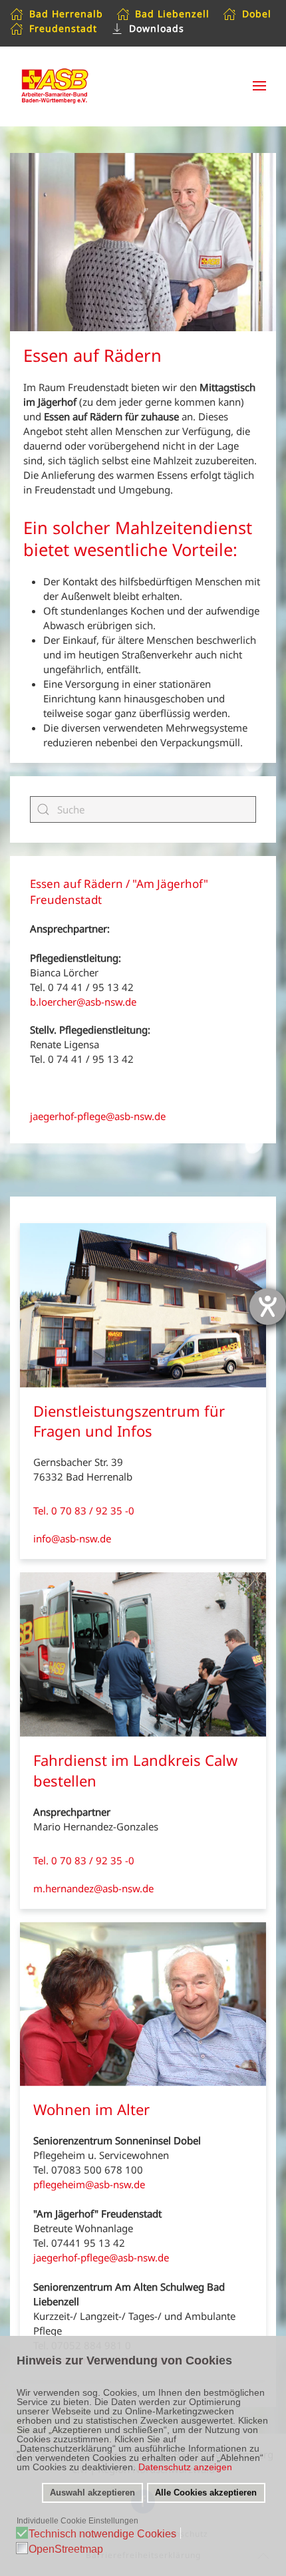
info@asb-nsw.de (72, 1538)
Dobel (257, 14)
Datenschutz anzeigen (185, 2467)
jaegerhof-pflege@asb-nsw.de (98, 1116)
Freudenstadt (63, 28)
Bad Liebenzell (172, 14)
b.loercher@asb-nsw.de (83, 1002)
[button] (259, 86)
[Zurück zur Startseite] (63, 86)
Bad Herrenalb (66, 14)
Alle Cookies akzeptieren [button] (206, 2493)
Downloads (157, 28)
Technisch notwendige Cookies (102, 2534)
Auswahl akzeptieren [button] (92, 2493)
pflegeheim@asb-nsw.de (89, 2184)
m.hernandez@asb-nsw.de (93, 1888)
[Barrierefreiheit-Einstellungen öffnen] (268, 1307)
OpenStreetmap (66, 2549)
